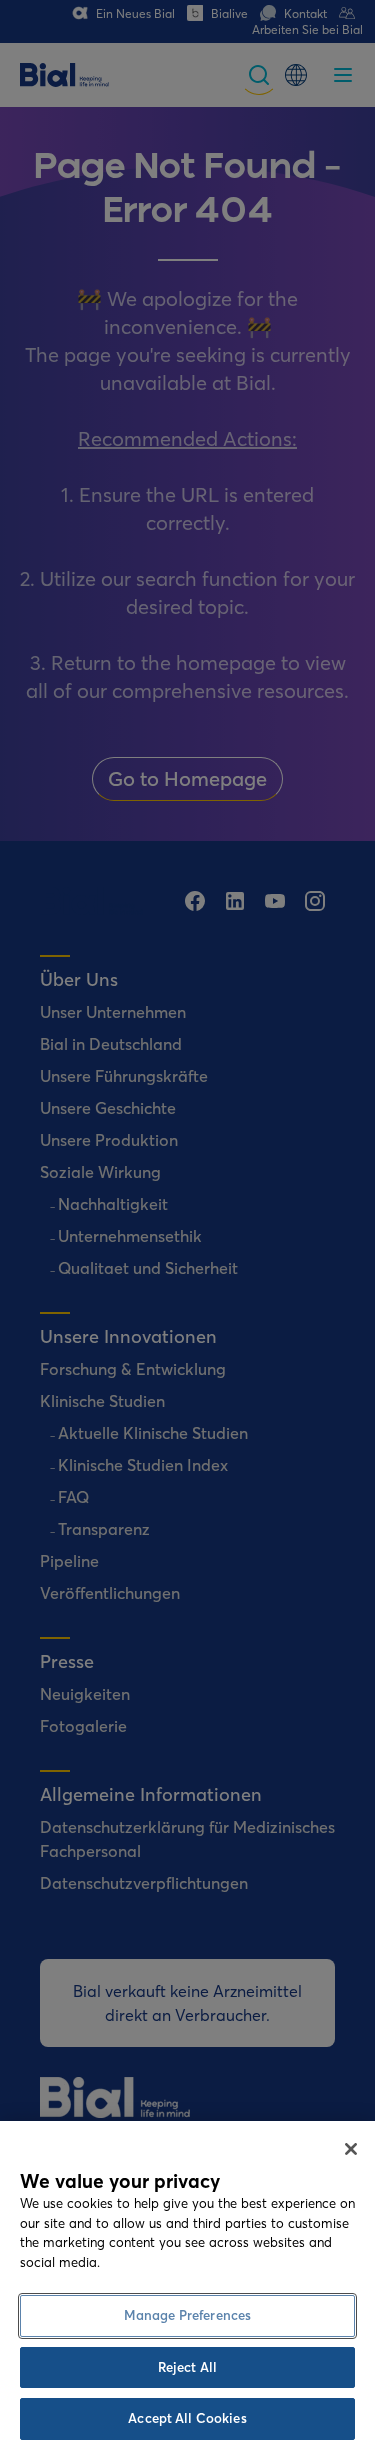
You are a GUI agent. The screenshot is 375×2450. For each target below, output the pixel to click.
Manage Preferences (187, 2315)
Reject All (187, 2367)
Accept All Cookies (187, 2418)
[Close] (351, 2149)
